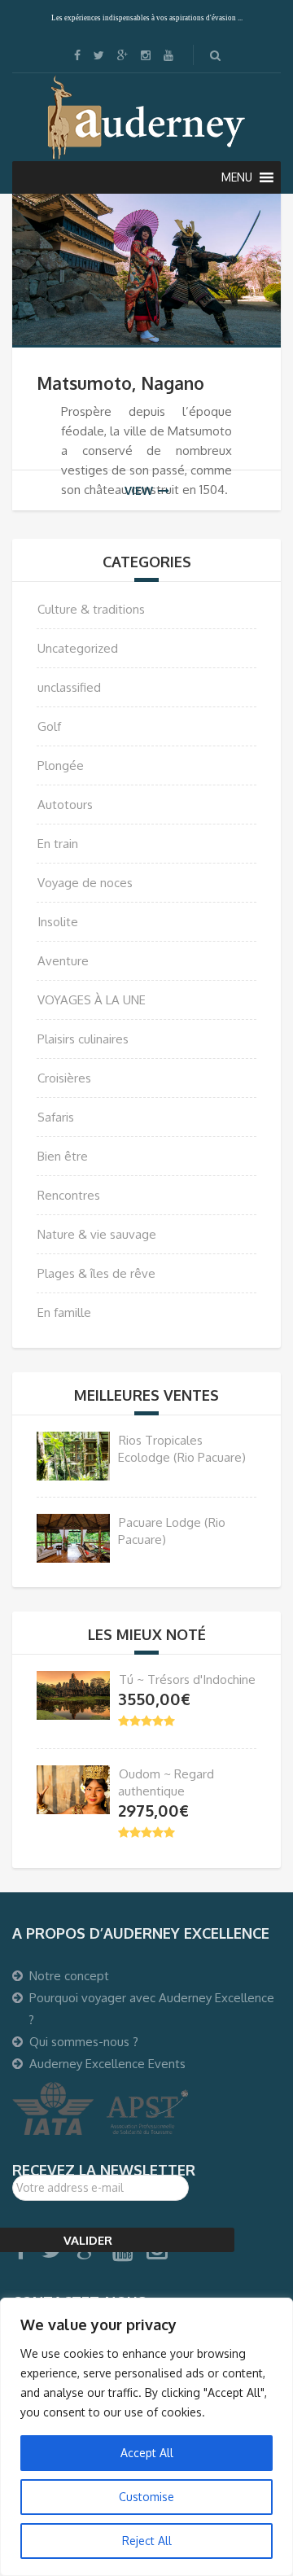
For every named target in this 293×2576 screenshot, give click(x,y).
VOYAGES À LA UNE (92, 1000)
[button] (237, 177)
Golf (49, 726)
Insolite (58, 922)
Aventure (63, 961)
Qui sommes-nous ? (84, 2042)
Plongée (61, 765)
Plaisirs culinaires (83, 1039)
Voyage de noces (85, 883)
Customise (146, 2497)
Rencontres (69, 1195)
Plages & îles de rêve (96, 1273)
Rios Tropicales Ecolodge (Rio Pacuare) (182, 1449)
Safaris (56, 1117)
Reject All (147, 2541)
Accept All (147, 2453)
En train (58, 844)
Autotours (65, 805)
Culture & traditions (91, 609)
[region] (146, 2437)
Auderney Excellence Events (107, 2064)
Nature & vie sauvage (97, 1234)
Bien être (63, 1156)
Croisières (64, 1078)
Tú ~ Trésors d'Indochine (187, 1679)
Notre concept (69, 1976)
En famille (64, 1312)
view (139, 490)
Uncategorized (78, 648)
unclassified (69, 687)
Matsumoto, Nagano (120, 383)
